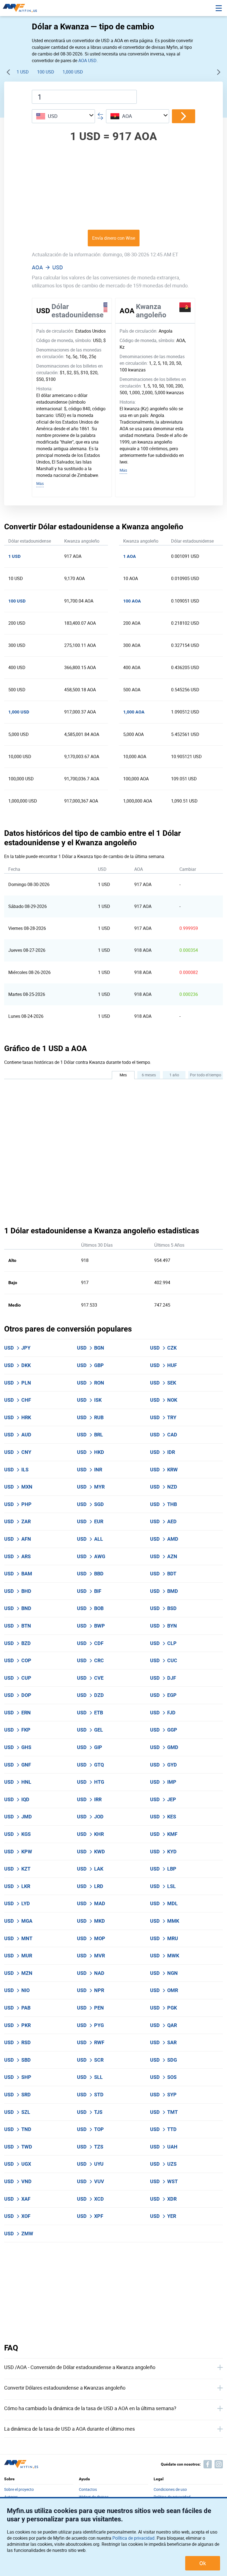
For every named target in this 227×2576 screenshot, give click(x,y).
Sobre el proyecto (19, 2490)
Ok (203, 2563)
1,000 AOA (134, 712)
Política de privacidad (133, 2538)
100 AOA (132, 601)
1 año (174, 1075)
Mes (123, 1075)
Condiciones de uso (170, 2490)
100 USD (46, 72)
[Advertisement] (114, 186)
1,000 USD (73, 72)
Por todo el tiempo (206, 1075)
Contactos (88, 2490)
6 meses (149, 1075)
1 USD (23, 72)
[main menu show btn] (219, 8)
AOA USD (87, 60)
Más (40, 483)
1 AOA (130, 556)
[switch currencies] (184, 116)
